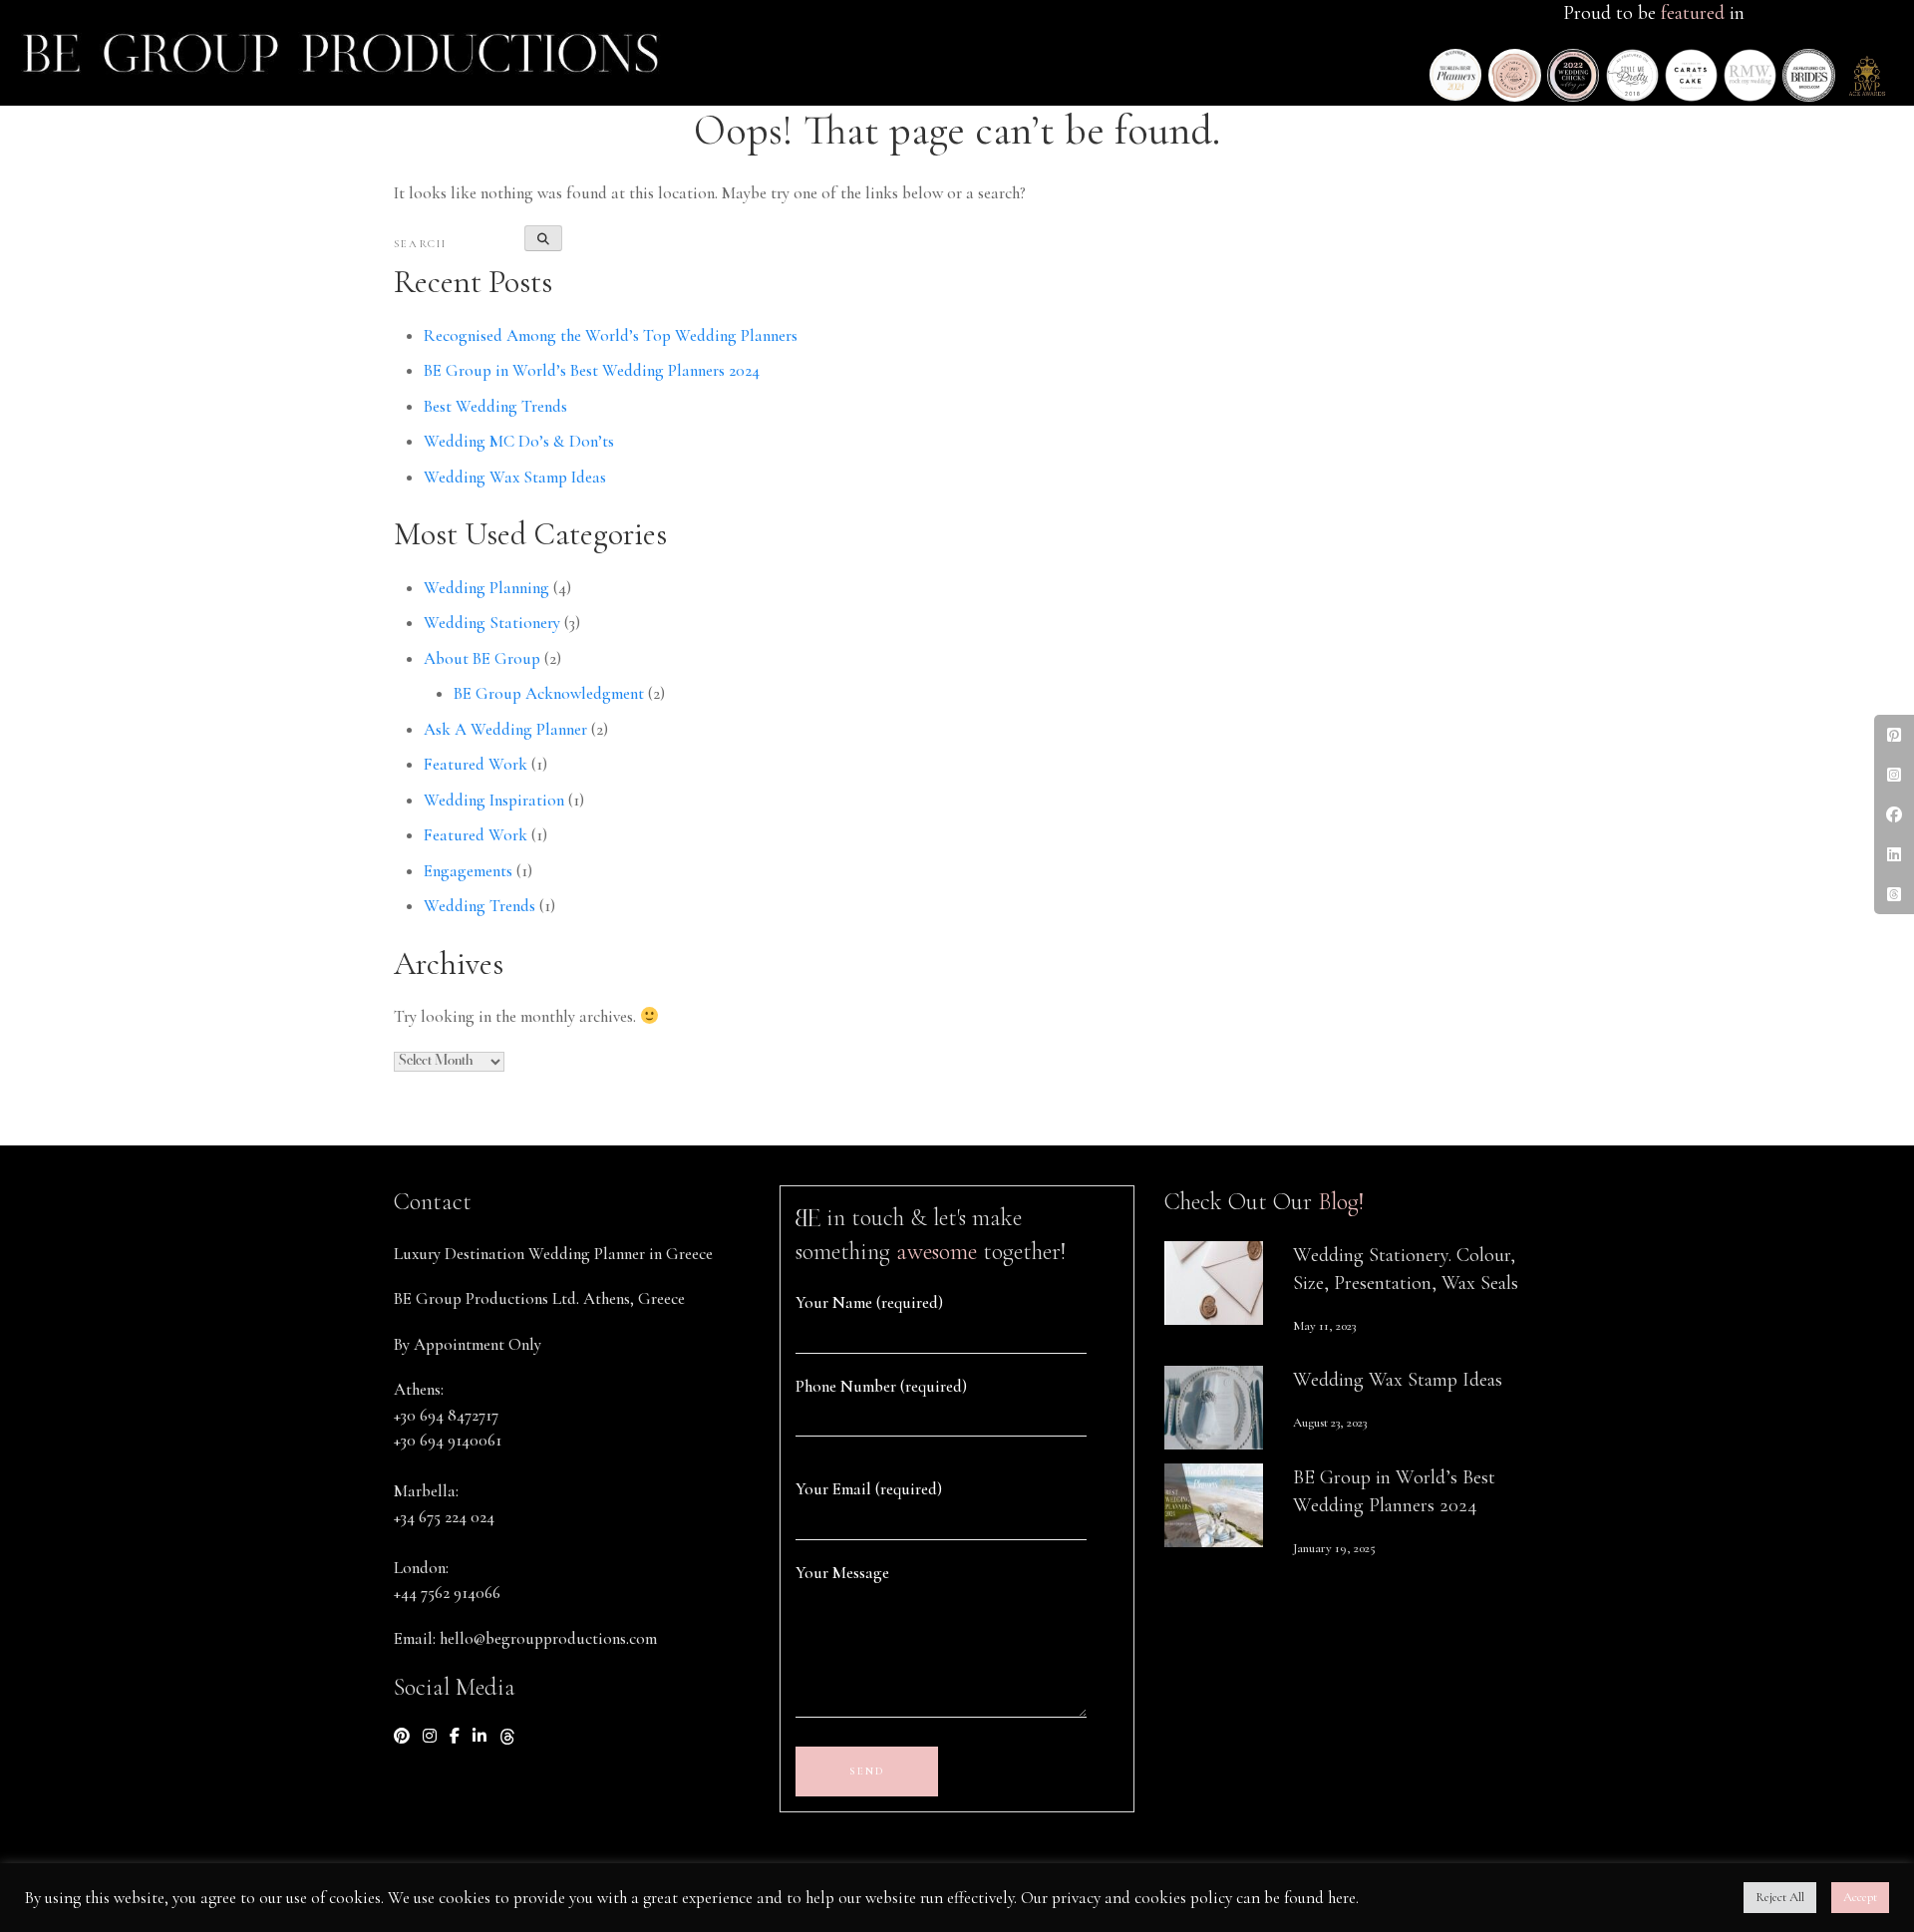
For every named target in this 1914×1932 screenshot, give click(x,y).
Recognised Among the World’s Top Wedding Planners (611, 335)
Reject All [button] (1780, 1897)
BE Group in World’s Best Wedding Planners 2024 (592, 370)
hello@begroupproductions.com (548, 1638)
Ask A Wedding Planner (505, 729)
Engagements (468, 871)
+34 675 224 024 (444, 1517)
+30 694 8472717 (446, 1415)
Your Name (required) (869, 1302)
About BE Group (482, 658)
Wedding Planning (486, 588)
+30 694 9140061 (448, 1440)
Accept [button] (1860, 1897)
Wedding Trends (479, 906)
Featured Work (476, 764)
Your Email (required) (869, 1489)
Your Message (842, 1573)
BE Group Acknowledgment (549, 693)
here (1342, 1898)
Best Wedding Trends (495, 406)
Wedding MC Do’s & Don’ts (519, 441)
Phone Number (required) (881, 1386)
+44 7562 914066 (447, 1593)
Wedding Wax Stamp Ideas (515, 477)
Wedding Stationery (492, 623)
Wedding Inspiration (494, 800)
